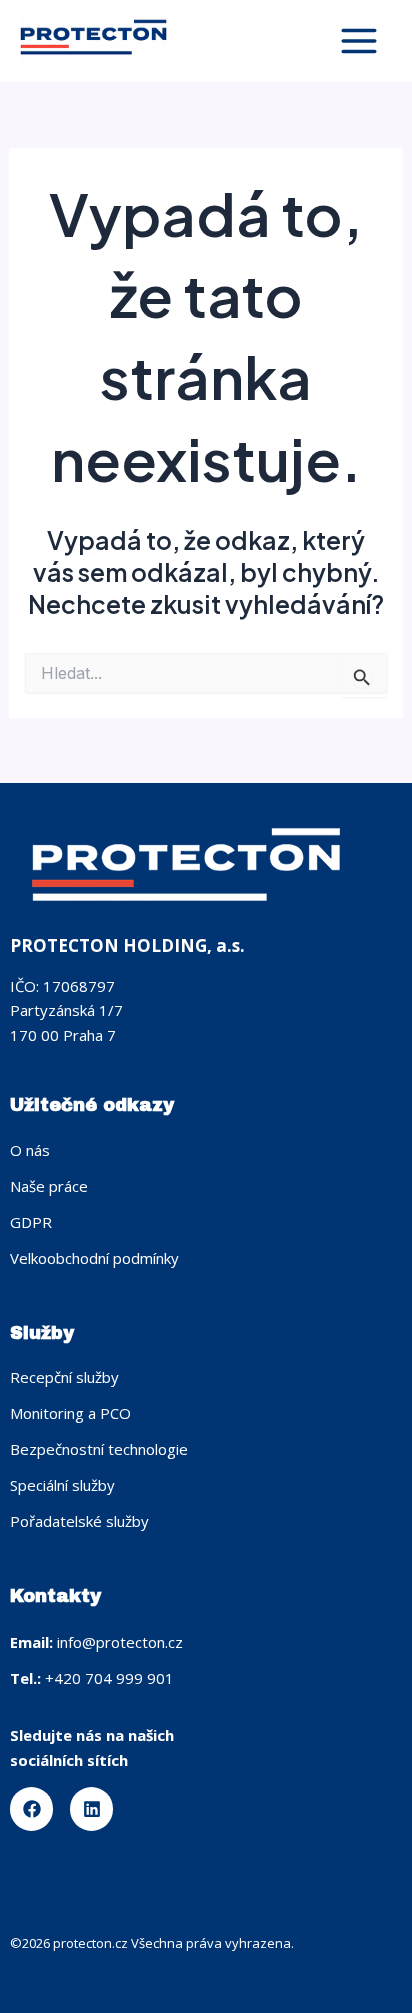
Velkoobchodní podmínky (94, 1258)
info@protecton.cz (120, 1642)
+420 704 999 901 (109, 1678)
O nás (30, 1150)
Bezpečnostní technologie (99, 1449)
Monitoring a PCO (70, 1413)
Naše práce (49, 1186)
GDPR (31, 1222)
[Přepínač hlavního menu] (358, 41)
